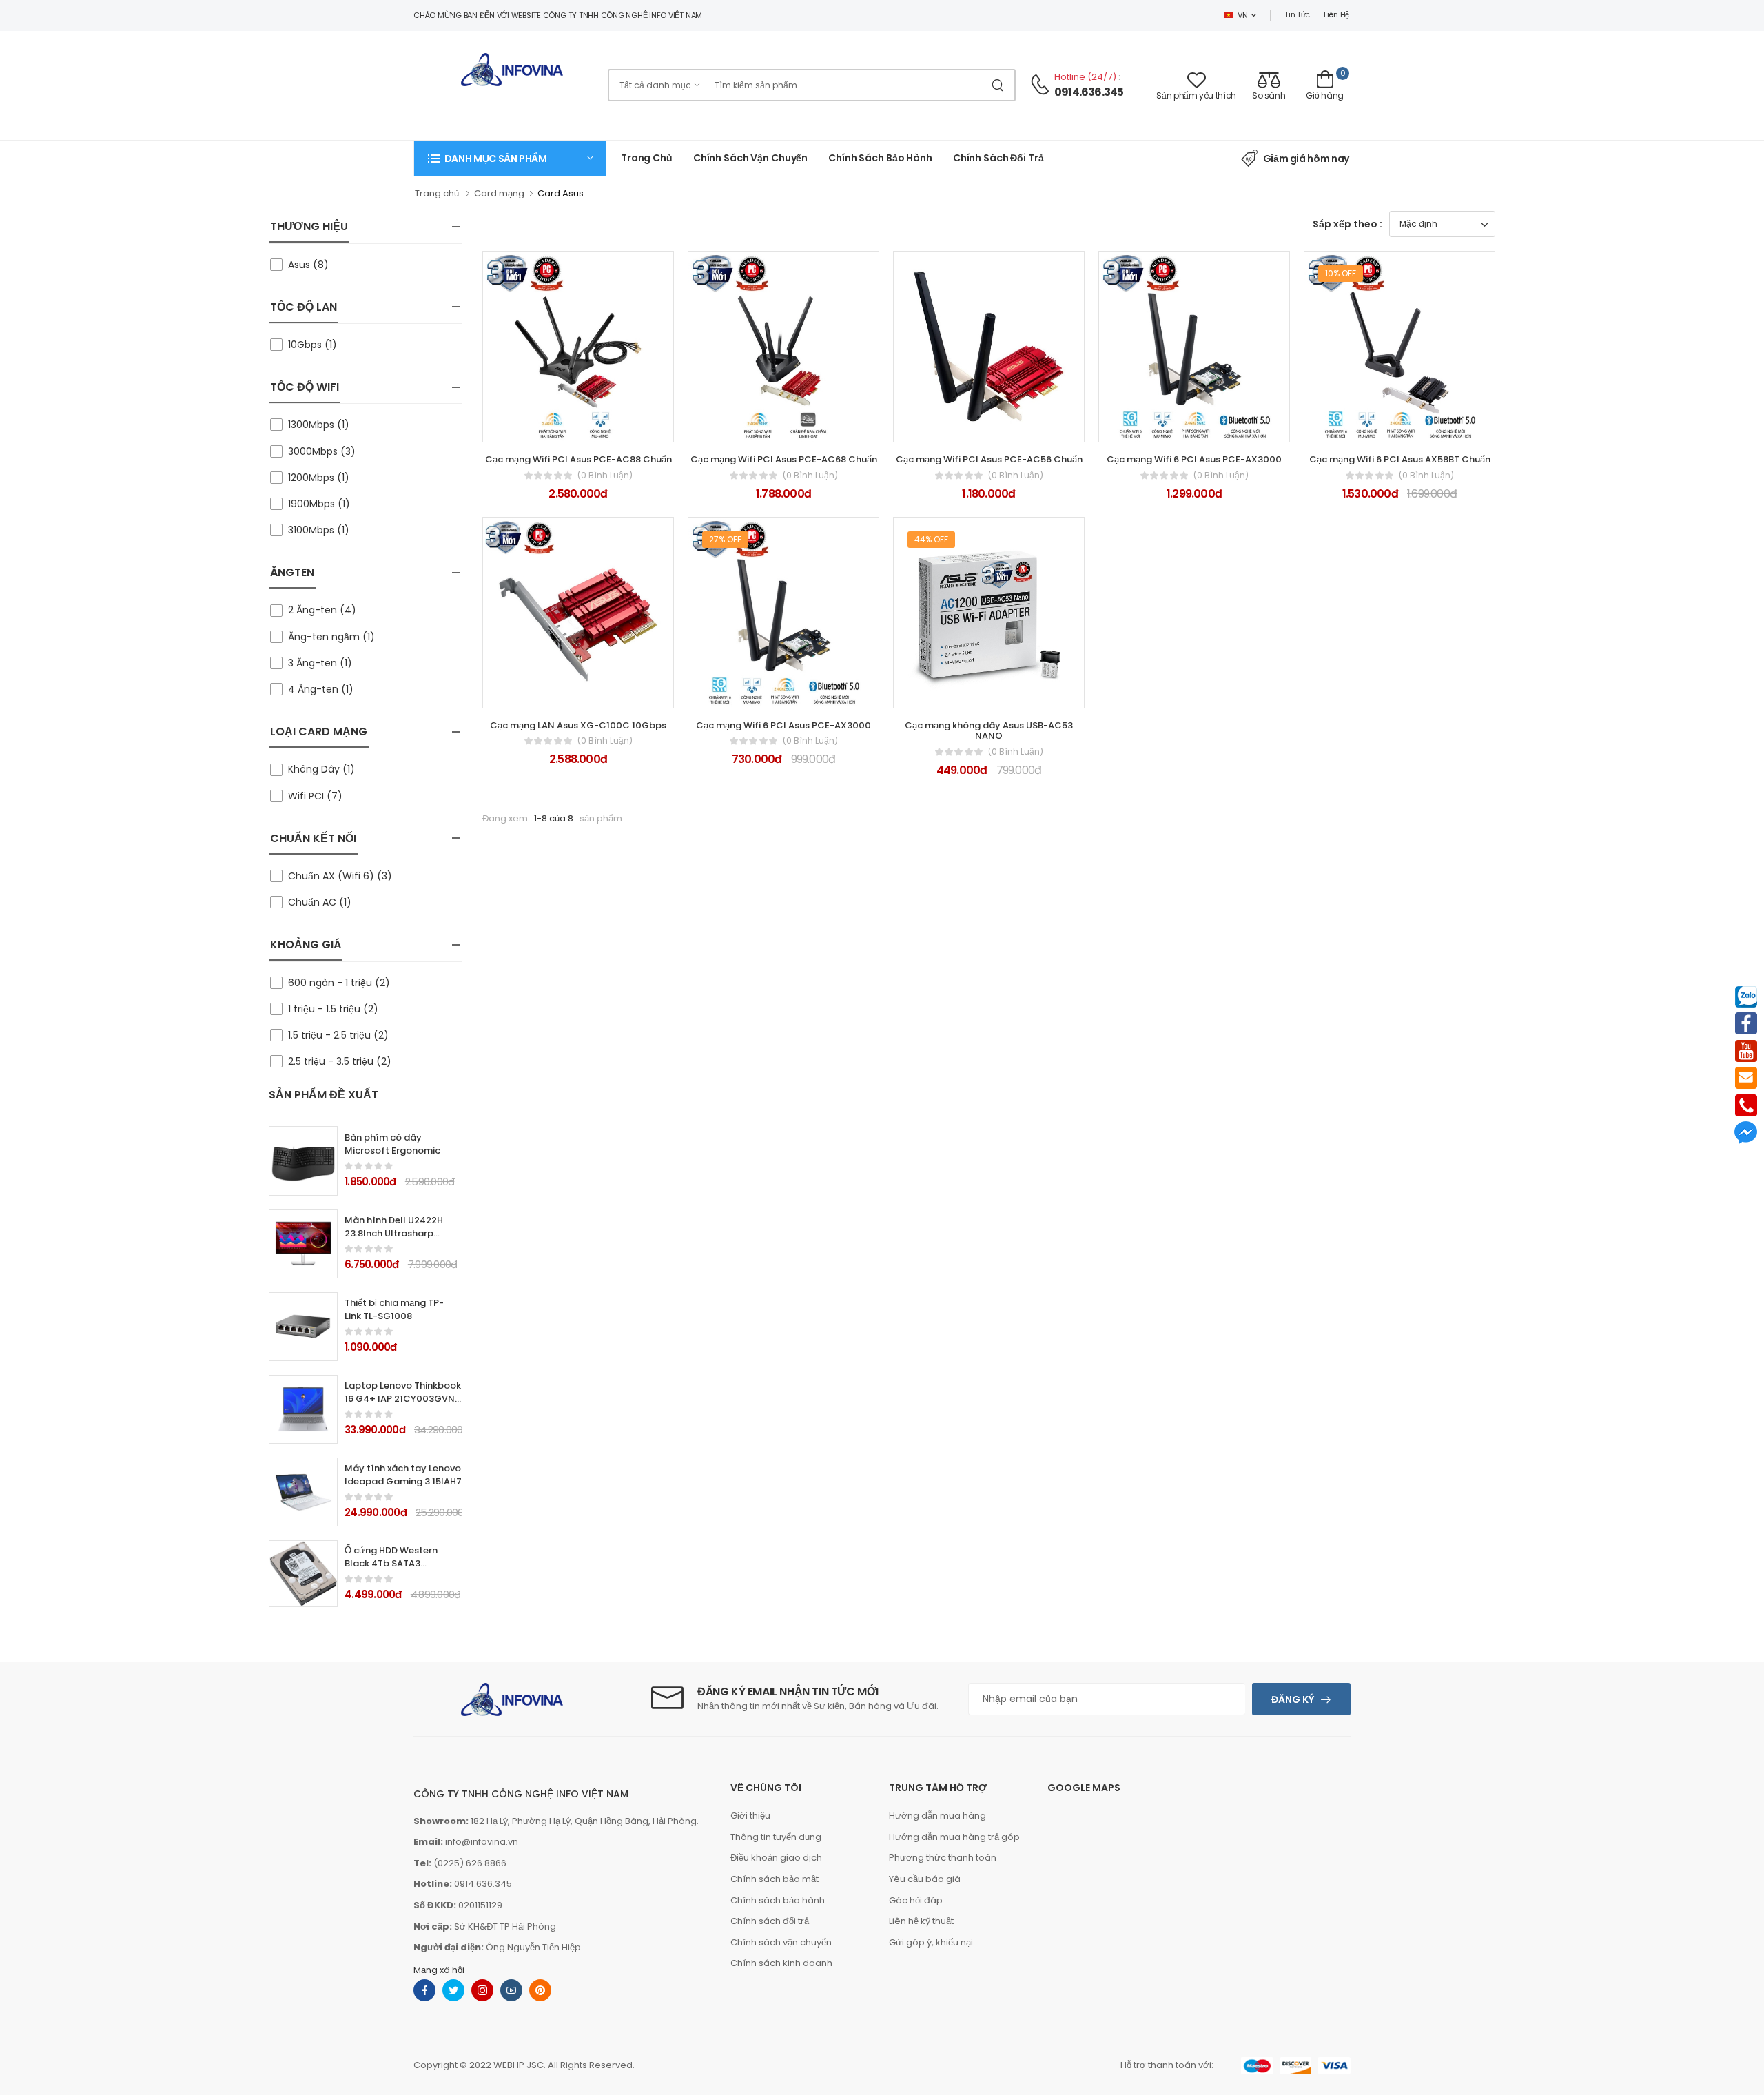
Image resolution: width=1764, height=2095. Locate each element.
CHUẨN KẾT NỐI (313, 838)
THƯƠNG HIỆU (309, 226)
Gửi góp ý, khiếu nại (931, 1942)
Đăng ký (1293, 1699)
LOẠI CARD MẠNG (319, 732)
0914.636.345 (1089, 92)
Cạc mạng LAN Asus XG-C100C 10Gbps (578, 725)
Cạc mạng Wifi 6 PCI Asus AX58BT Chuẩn (1400, 459)
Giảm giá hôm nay (1306, 159)
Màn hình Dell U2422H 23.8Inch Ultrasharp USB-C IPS (394, 1233)
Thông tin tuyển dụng (776, 1837)
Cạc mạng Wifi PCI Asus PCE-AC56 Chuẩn (989, 459)
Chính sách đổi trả (998, 158)
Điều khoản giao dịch (776, 1858)
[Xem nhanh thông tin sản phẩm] (591, 426)
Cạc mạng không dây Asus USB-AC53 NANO (989, 731)
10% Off (1341, 273)
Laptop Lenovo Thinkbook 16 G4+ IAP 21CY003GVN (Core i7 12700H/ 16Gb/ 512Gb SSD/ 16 (403, 1405)
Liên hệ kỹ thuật (921, 1921)
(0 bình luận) (605, 476)
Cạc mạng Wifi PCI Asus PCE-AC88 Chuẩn (578, 459)
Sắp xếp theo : (1347, 224)
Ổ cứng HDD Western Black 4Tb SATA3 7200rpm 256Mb (391, 1563)
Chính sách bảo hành (778, 1900)
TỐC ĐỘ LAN (304, 307)
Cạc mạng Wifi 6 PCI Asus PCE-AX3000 (1194, 459)
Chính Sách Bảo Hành (880, 158)
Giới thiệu (750, 1816)
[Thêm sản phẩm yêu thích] (566, 426)
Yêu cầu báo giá (925, 1879)
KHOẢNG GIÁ (306, 944)
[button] (510, 158)
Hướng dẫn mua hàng (937, 1816)
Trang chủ (647, 158)
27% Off (725, 539)
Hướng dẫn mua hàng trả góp (954, 1837)
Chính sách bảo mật (775, 1879)
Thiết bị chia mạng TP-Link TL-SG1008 (394, 1309)
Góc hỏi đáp (916, 1900)
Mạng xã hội (439, 1970)
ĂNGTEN (292, 572)
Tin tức (1297, 14)
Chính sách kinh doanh (781, 1963)
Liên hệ (1336, 14)
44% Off (931, 539)
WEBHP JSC (519, 2065)
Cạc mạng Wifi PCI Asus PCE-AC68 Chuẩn (784, 459)
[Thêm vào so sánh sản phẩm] (615, 426)
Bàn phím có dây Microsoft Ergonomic (392, 1144)
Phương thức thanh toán (943, 1858)
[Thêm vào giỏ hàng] (541, 426)
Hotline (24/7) (1086, 77)
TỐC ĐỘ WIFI (305, 387)
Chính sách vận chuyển (750, 158)
